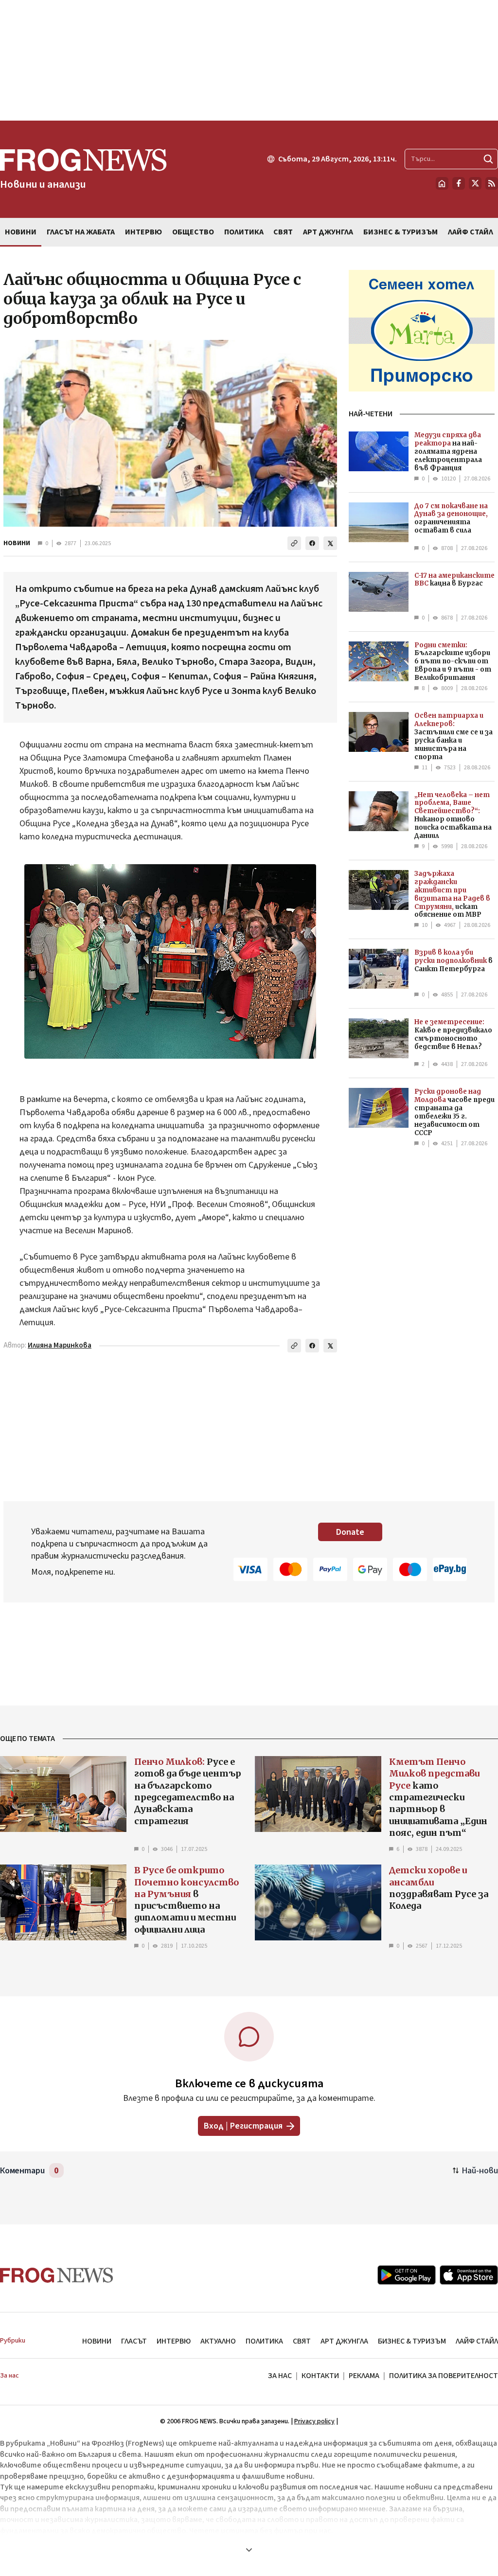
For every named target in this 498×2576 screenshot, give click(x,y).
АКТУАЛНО (218, 2341)
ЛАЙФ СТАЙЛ (477, 2341)
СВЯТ (302, 2341)
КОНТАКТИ (320, 2376)
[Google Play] (407, 2275)
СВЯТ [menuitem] (283, 232)
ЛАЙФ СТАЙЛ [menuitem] (471, 232)
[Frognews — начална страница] (57, 2275)
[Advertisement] (249, 60)
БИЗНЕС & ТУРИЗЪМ (412, 2341)
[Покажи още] (249, 2550)
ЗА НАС (280, 2376)
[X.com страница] (475, 183)
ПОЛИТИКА (264, 2341)
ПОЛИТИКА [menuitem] (244, 232)
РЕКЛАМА (364, 2376)
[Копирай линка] (294, 543)
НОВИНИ (17, 543)
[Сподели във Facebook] (312, 543)
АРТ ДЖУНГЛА (344, 2341)
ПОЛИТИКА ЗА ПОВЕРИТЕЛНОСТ (444, 2376)
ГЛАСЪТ (134, 2341)
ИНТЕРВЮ (174, 2341)
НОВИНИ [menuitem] (21, 232)
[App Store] (469, 2275)
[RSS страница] (492, 183)
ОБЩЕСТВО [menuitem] (193, 232)
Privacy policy (314, 2421)
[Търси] (488, 159)
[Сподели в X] (330, 543)
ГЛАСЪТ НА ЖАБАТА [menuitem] (81, 232)
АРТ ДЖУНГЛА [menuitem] (328, 232)
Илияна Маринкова (60, 1345)
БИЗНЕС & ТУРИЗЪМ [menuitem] (400, 232)
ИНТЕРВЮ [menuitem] (143, 232)
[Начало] (442, 183)
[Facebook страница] (459, 183)
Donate (350, 1532)
